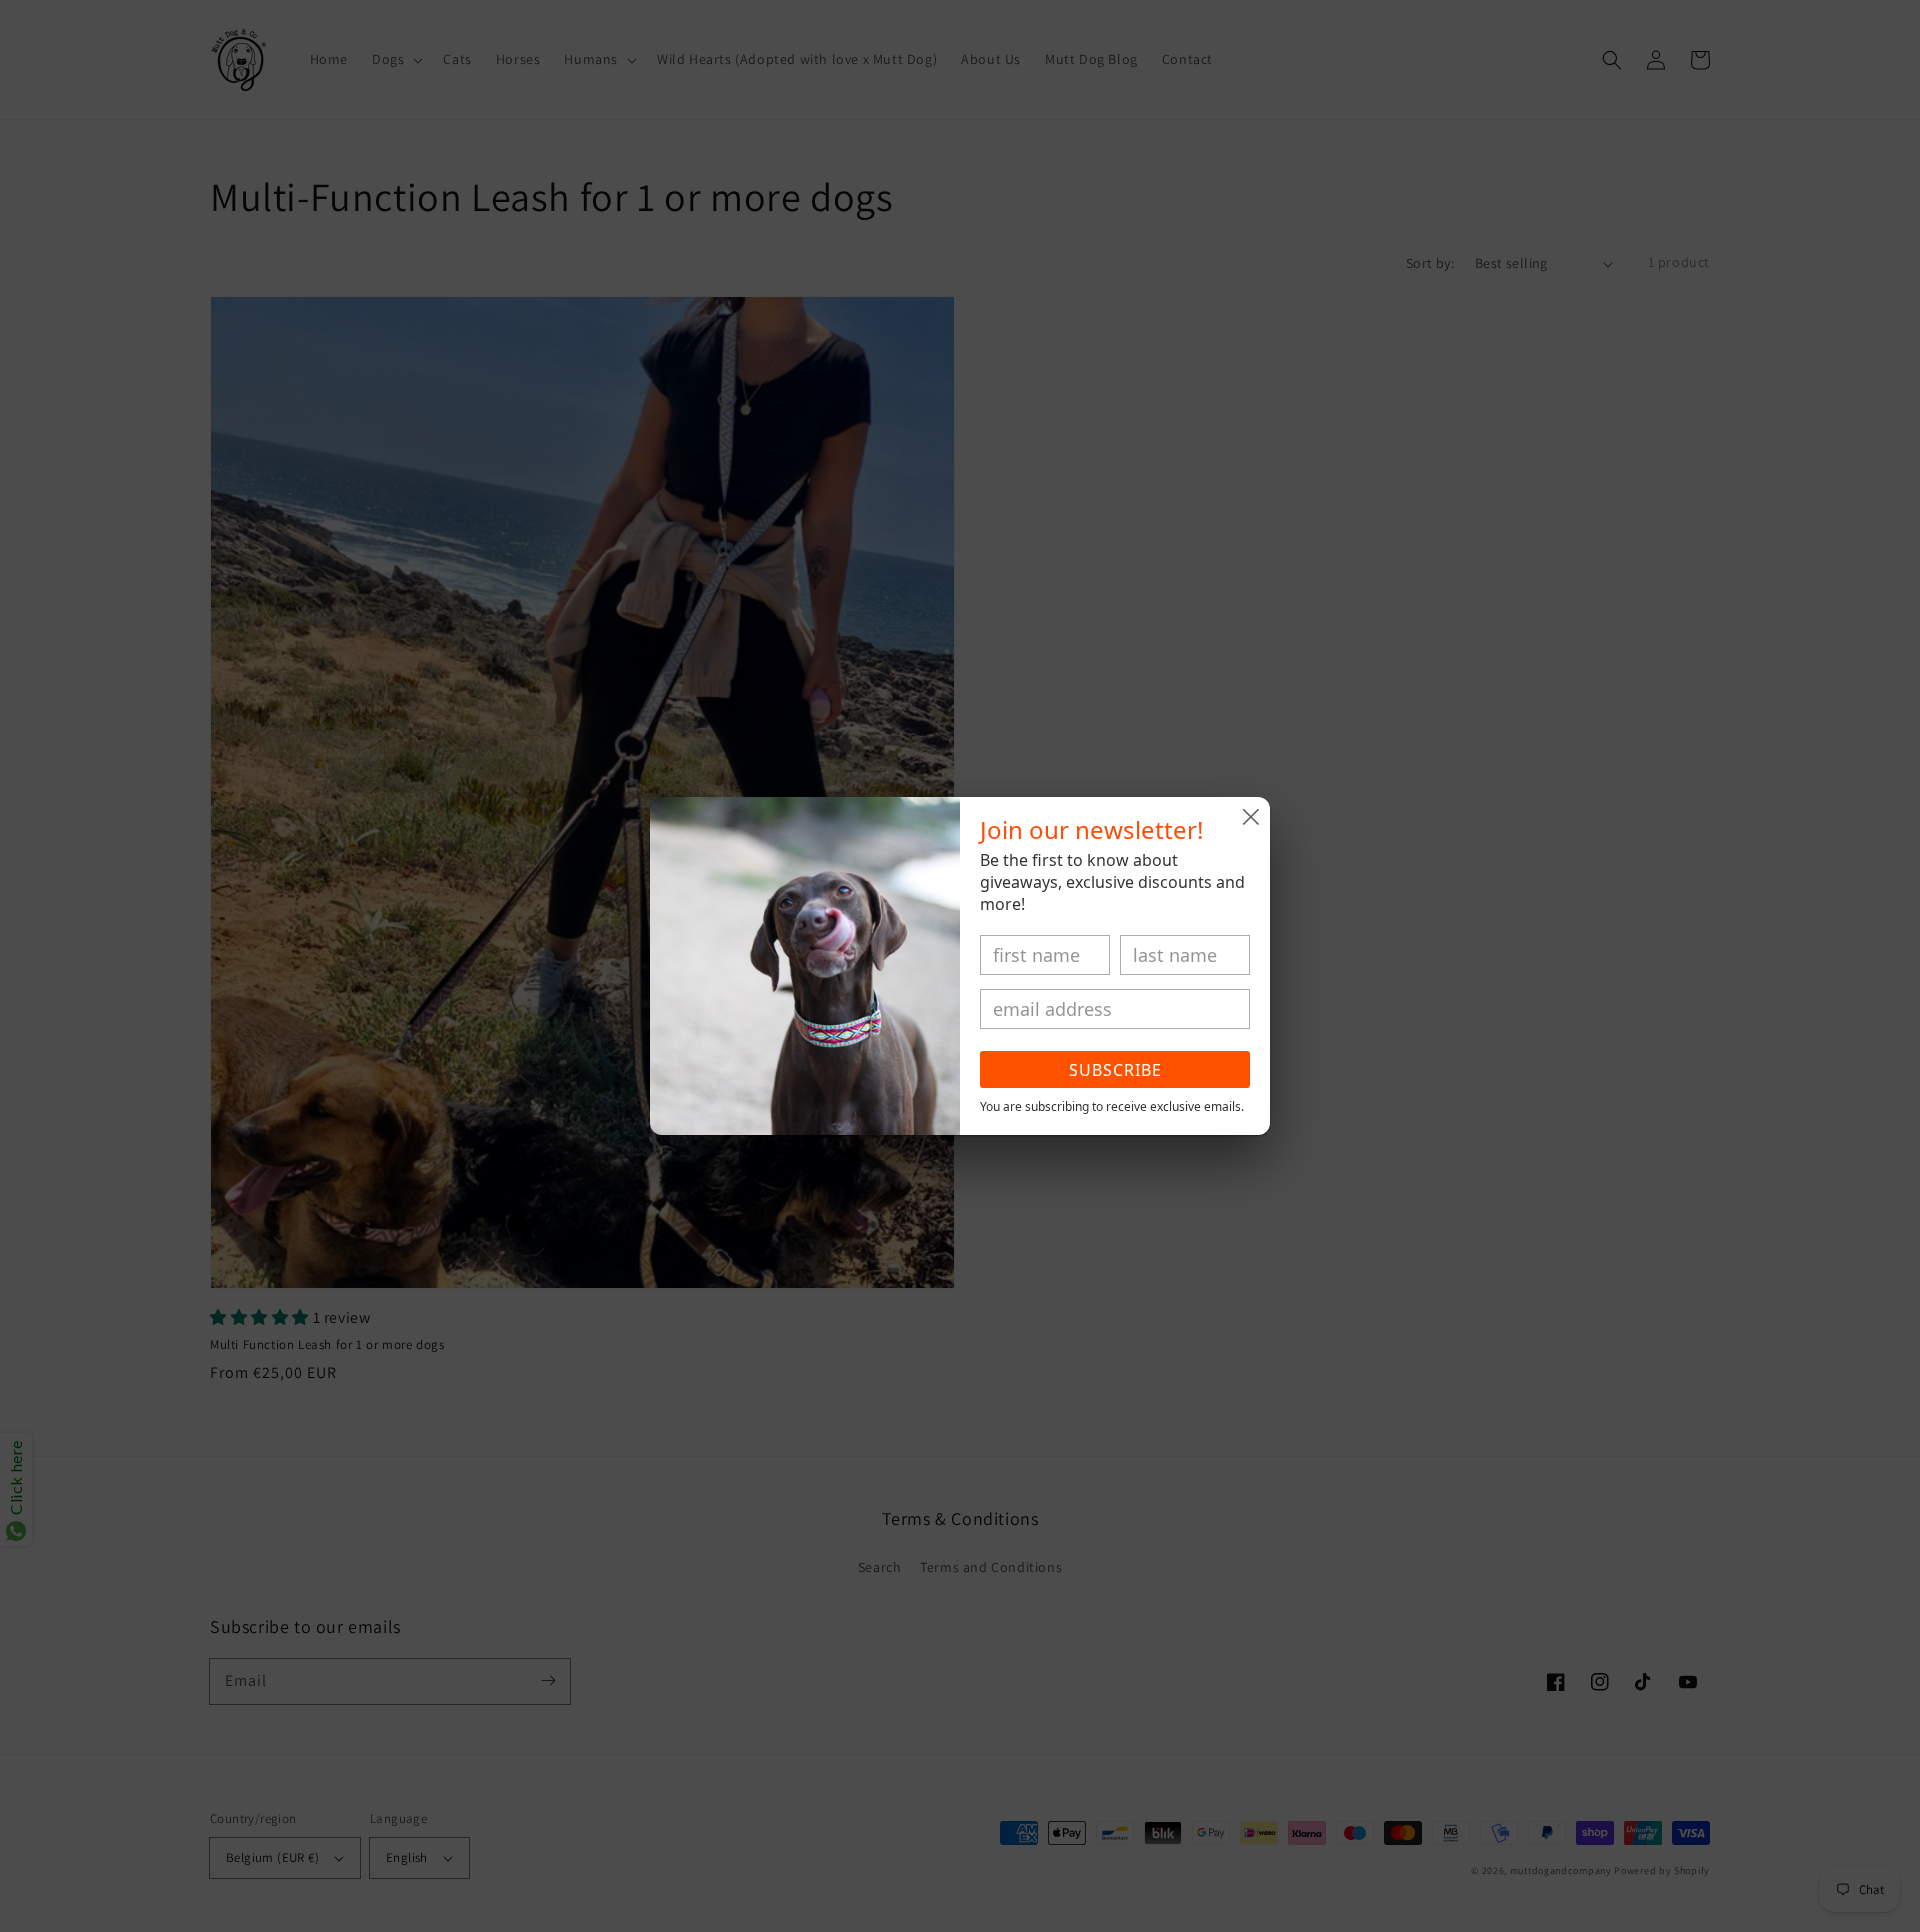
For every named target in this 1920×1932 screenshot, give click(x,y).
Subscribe (1115, 1070)
